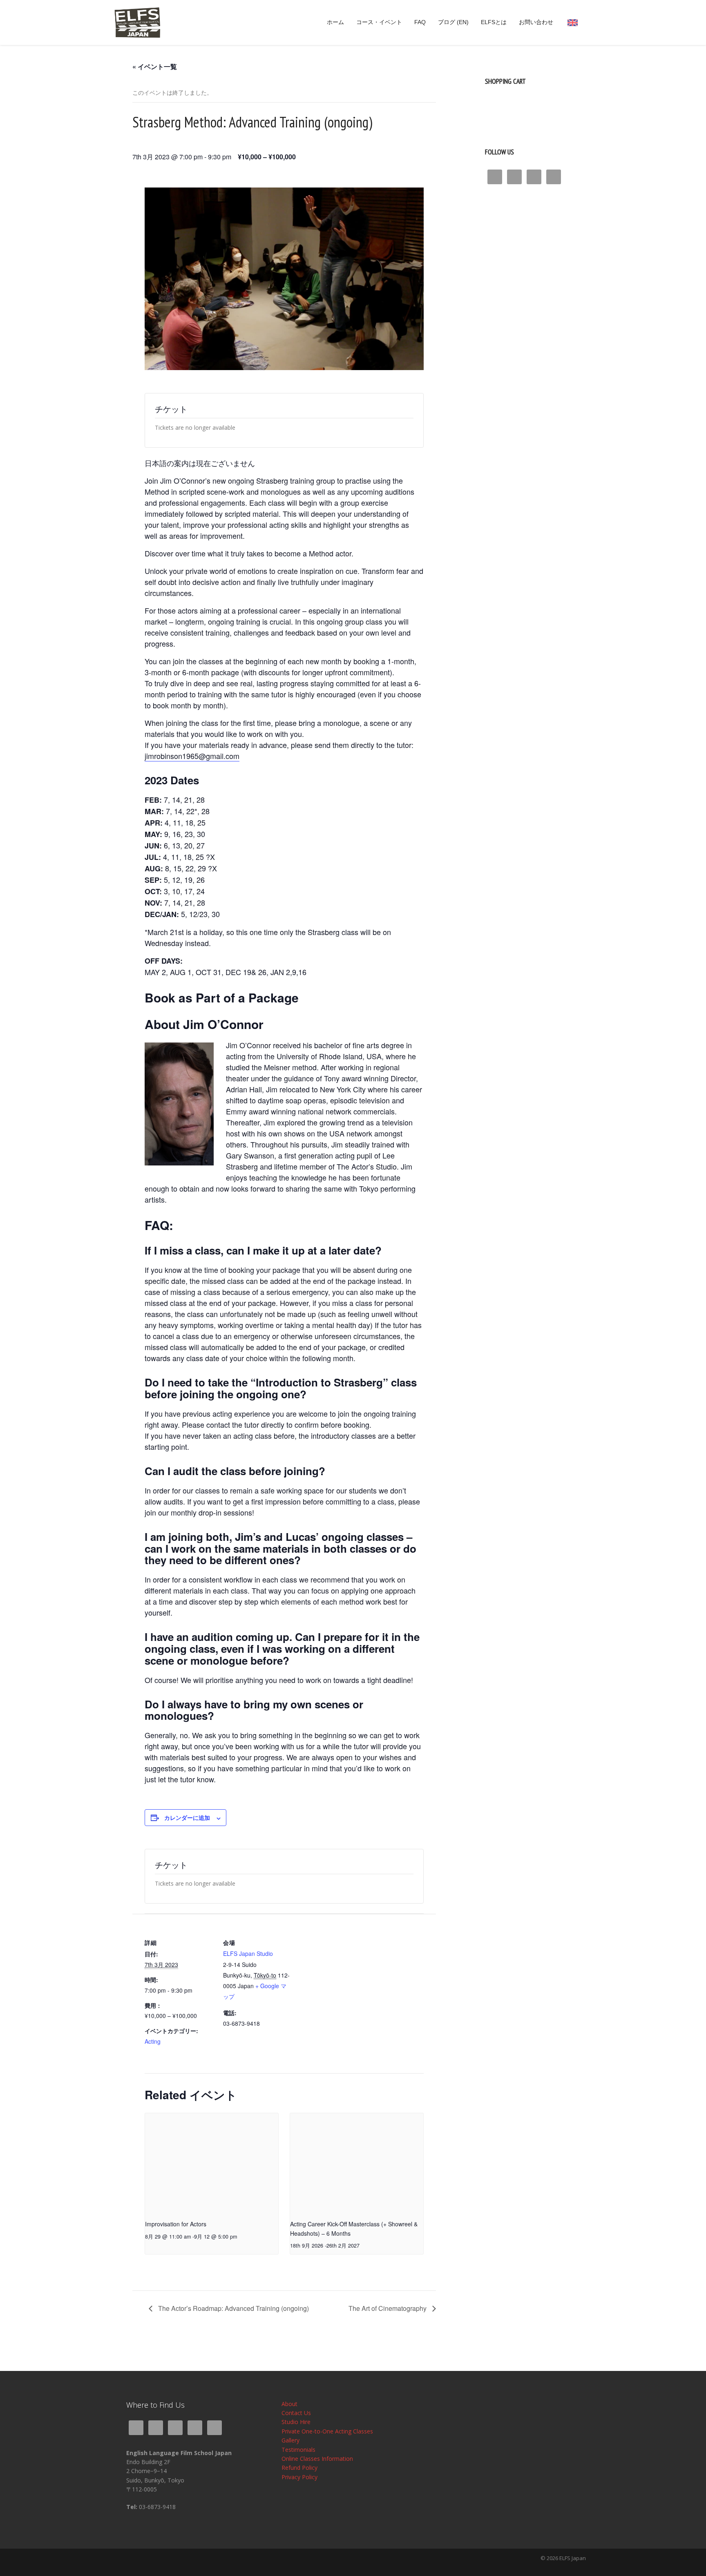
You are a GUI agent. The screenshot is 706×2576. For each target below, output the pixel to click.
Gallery (290, 2440)
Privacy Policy (299, 2477)
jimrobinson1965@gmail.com (192, 756)
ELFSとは (494, 22)
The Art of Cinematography (388, 2308)
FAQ (420, 22)
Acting (153, 2041)
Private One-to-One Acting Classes (327, 2431)
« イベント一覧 (155, 66)
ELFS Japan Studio (248, 1953)
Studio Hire (296, 2422)
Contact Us (296, 2413)
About (289, 2404)
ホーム (335, 22)
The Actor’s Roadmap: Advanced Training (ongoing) (233, 2308)
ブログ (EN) (453, 22)
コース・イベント (379, 22)
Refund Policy (299, 2468)
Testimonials (298, 2450)
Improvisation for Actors (176, 2224)
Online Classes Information (317, 2459)
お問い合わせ (536, 22)
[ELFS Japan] (137, 22)
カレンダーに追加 (187, 1817)
